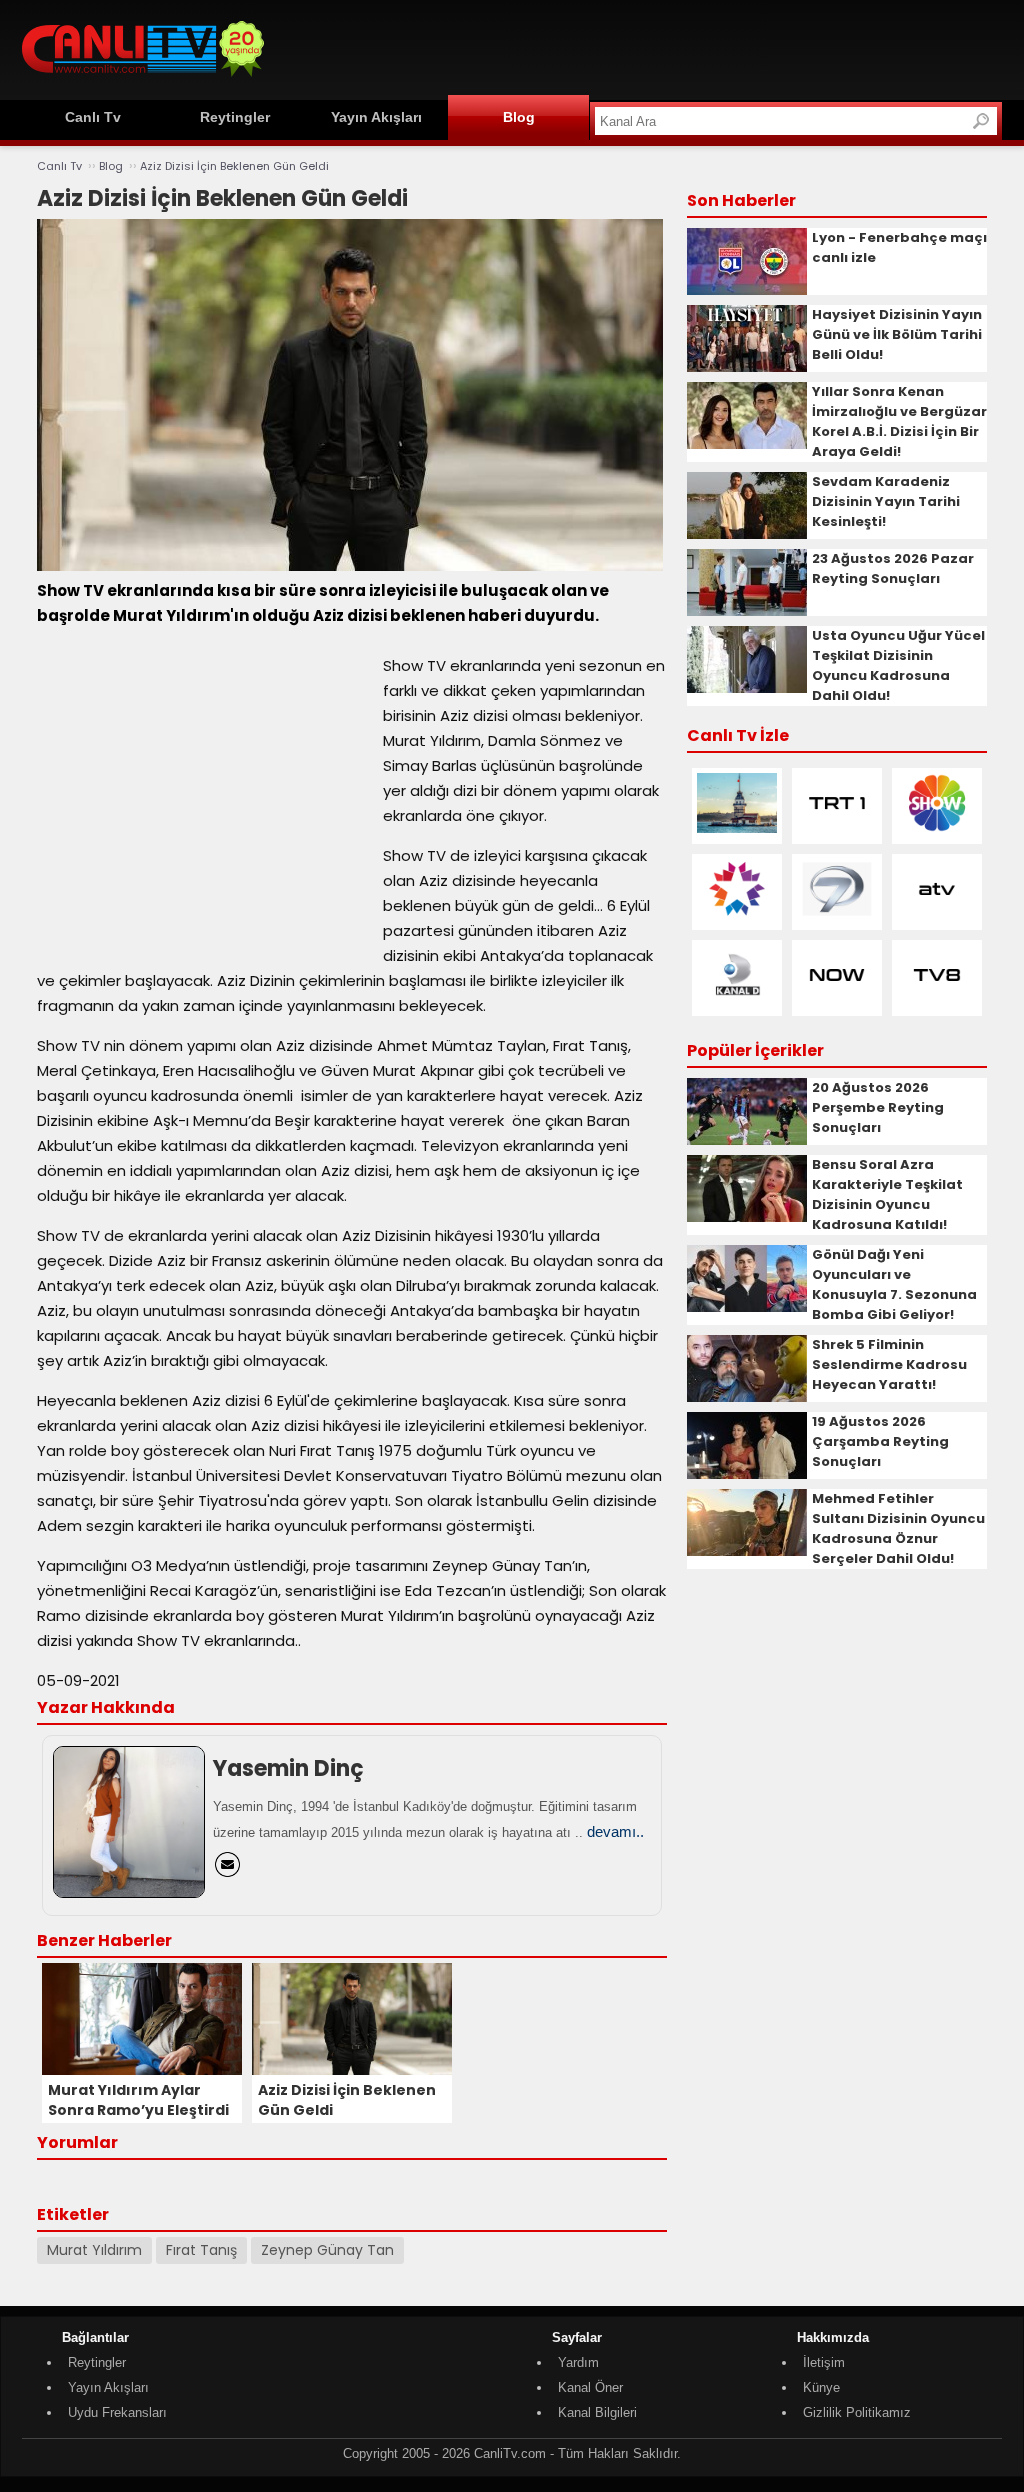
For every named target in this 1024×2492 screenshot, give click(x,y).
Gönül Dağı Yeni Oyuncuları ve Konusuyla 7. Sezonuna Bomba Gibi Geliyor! (894, 1284)
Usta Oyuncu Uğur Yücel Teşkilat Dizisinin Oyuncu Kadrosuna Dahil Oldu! (898, 665)
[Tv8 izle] (937, 1000)
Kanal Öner (590, 2387)
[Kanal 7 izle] (837, 914)
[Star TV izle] (737, 914)
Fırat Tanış (201, 2250)
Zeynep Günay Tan (327, 2250)
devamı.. (615, 1831)
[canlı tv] (143, 79)
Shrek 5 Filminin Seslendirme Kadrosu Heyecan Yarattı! (889, 1364)
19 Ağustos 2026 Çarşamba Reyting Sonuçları (880, 1441)
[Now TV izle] (837, 1000)
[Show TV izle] (937, 828)
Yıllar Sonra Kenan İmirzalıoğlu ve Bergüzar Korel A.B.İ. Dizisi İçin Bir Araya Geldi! (899, 421)
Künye (821, 2387)
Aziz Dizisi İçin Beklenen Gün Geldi (234, 166)
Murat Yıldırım (94, 2250)
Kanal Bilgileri (597, 2412)
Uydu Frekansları (117, 2412)
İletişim (824, 2362)
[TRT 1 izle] (837, 828)
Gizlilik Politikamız (857, 2412)
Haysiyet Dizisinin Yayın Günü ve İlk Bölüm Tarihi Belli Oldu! (897, 334)
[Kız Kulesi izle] (737, 828)
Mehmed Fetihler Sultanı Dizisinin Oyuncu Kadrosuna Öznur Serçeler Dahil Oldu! (898, 1528)
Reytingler (235, 117)
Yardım (578, 2362)
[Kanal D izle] (737, 1000)
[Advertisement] (638, 47)
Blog (519, 117)
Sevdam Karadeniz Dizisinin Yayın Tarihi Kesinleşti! (886, 501)
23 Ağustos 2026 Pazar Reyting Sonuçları (893, 568)
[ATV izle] (937, 914)
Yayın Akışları (376, 117)
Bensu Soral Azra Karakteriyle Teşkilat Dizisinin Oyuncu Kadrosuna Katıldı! (887, 1194)
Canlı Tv (93, 117)
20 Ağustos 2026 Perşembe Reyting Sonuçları (878, 1107)
